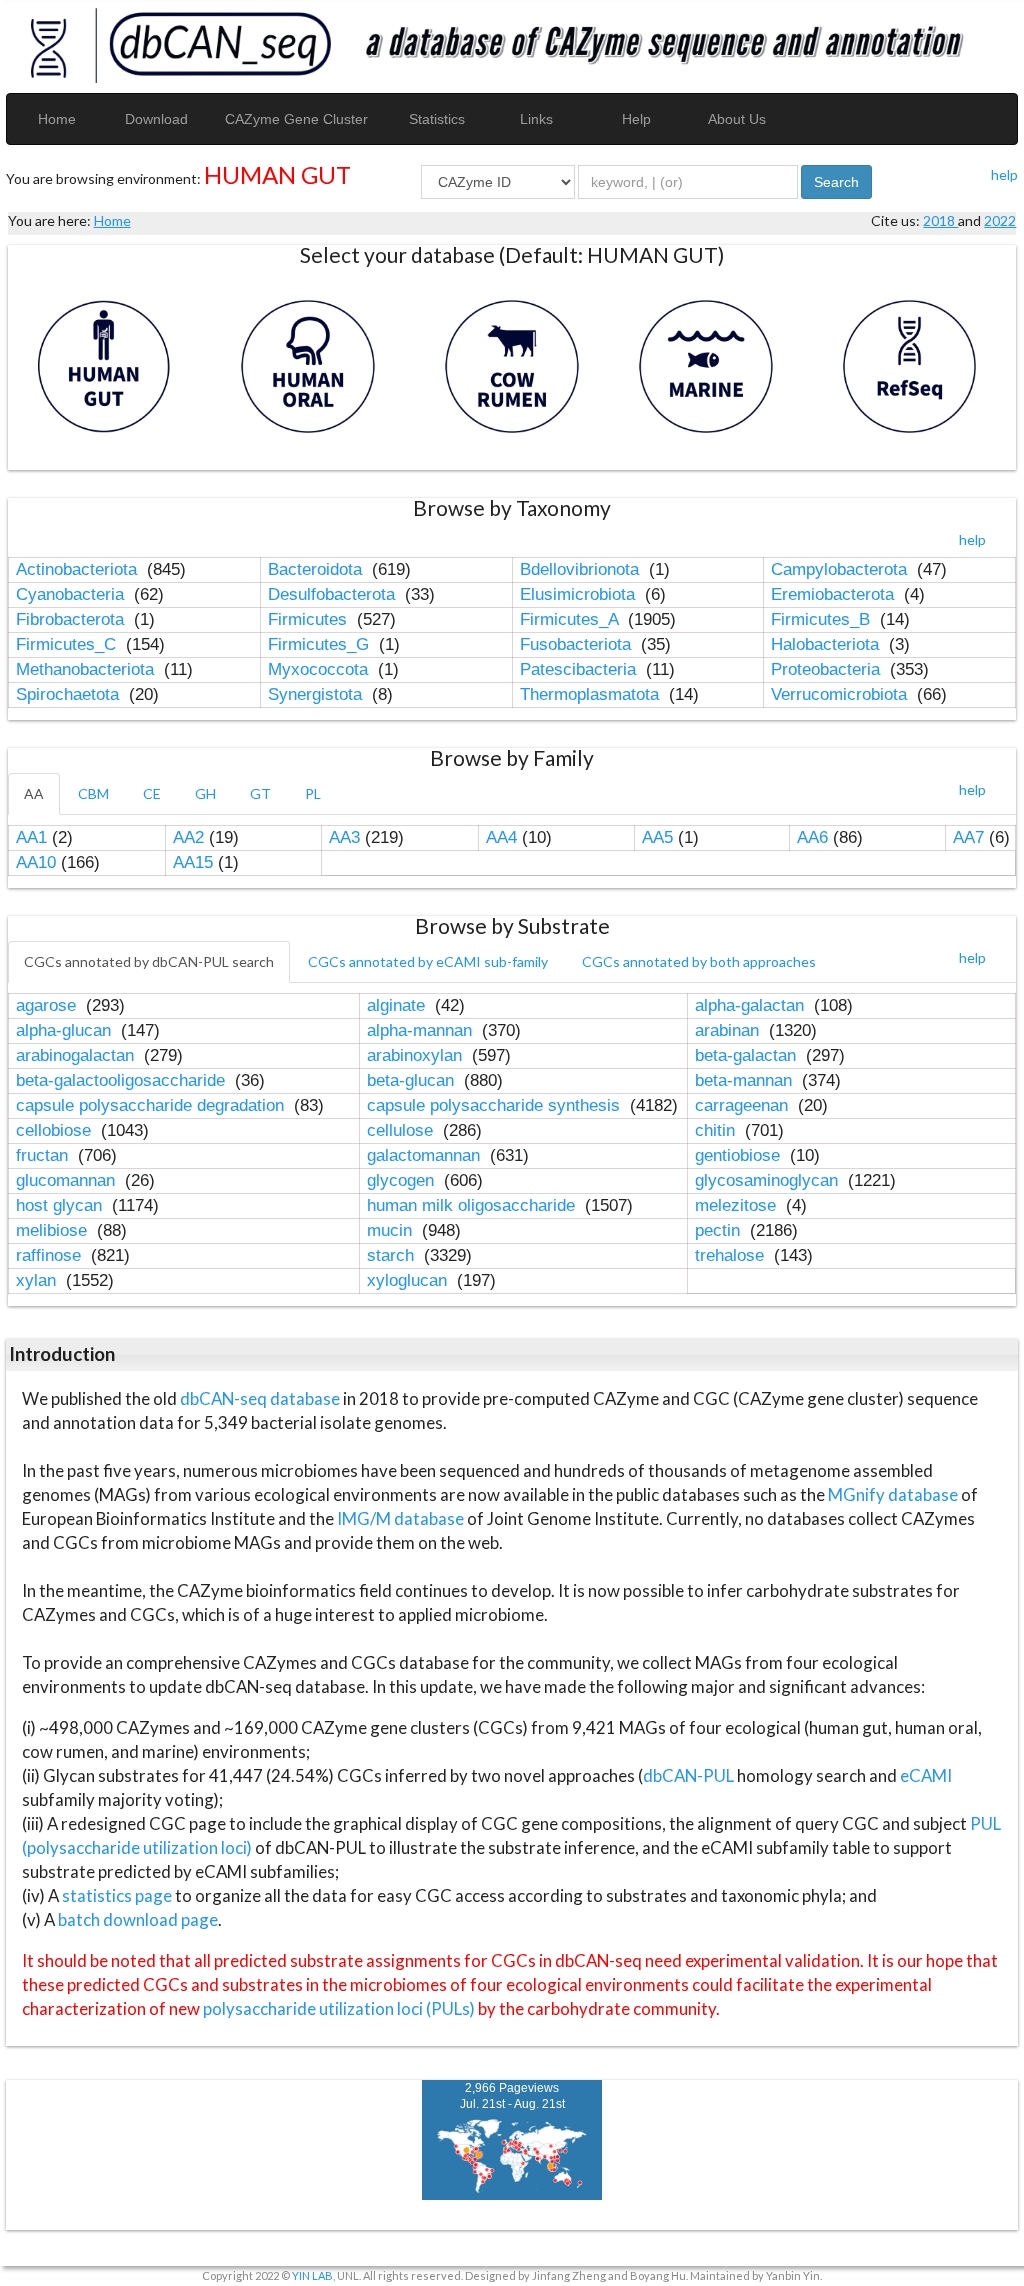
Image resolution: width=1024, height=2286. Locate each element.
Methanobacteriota (87, 669)
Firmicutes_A (571, 619)
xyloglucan (409, 1280)
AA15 (193, 862)
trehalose (732, 1255)
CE (152, 793)
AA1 (31, 837)
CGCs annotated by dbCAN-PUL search (149, 961)
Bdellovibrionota (582, 569)
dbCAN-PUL (688, 1775)
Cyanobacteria (72, 594)
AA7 (968, 837)
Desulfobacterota (334, 594)
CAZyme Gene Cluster (296, 119)
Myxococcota (320, 669)
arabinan (729, 1030)
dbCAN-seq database (261, 1398)
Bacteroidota (317, 569)
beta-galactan (748, 1055)
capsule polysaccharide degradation (152, 1105)
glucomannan (68, 1180)
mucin (392, 1230)
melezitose (738, 1205)
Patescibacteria (580, 669)
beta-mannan (746, 1080)
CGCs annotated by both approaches (699, 961)
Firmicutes (310, 619)
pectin (720, 1230)
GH (205, 793)
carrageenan (744, 1105)
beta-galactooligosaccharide (123, 1080)
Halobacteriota (827, 644)
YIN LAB (312, 2275)
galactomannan (426, 1155)
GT (260, 793)
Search (836, 182)
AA (34, 793)
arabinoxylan (417, 1055)
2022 (1000, 220)
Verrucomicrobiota (841, 694)
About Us (737, 119)
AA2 (188, 837)
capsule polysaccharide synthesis (496, 1105)
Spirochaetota (70, 694)
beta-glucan (413, 1080)
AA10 (36, 862)
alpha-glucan (66, 1030)
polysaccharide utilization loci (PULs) (339, 2008)
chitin (717, 1130)
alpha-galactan (752, 1005)
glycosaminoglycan (769, 1180)
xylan (38, 1280)
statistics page (117, 1895)
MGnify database (894, 1494)
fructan (44, 1155)
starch (393, 1255)
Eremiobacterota (835, 594)
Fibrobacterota (72, 619)
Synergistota (317, 694)
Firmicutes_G (321, 644)
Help (636, 119)
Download (156, 119)
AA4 (501, 837)
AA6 (812, 837)
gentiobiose (740, 1155)
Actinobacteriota (79, 569)
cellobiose (56, 1130)
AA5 (657, 837)
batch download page (138, 1919)
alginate (398, 1005)
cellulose (402, 1130)
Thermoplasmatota (592, 694)
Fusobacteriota (578, 644)
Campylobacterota (841, 569)
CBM (93, 793)
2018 (940, 220)
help (1004, 174)
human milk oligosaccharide (473, 1205)
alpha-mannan (422, 1030)
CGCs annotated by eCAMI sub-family (428, 961)
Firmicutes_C (68, 644)
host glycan (61, 1205)
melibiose (54, 1230)
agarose (48, 1005)
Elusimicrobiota (580, 594)
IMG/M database (402, 1518)
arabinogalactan (77, 1055)
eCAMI (926, 1775)
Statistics (437, 119)
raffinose (51, 1255)
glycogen (403, 1180)
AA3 (344, 837)
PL (313, 793)
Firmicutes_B (823, 619)
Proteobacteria (828, 669)
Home (57, 119)
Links (536, 119)
